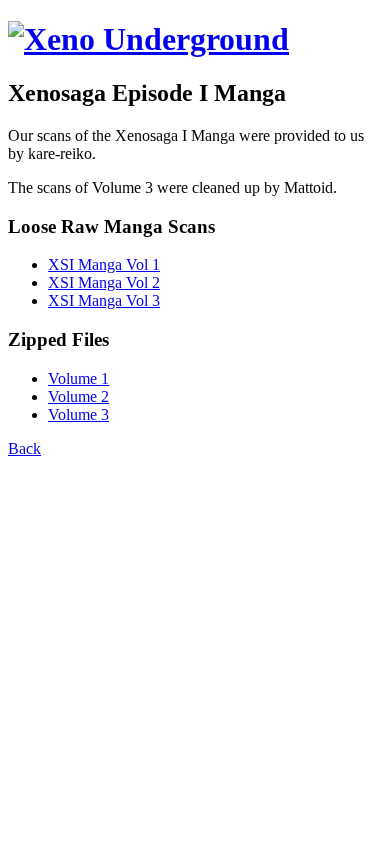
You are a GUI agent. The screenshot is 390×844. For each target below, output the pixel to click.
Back (24, 448)
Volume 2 (78, 396)
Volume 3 (78, 414)
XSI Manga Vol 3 (104, 300)
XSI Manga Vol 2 (104, 282)
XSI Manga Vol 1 (104, 264)
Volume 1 (78, 378)
